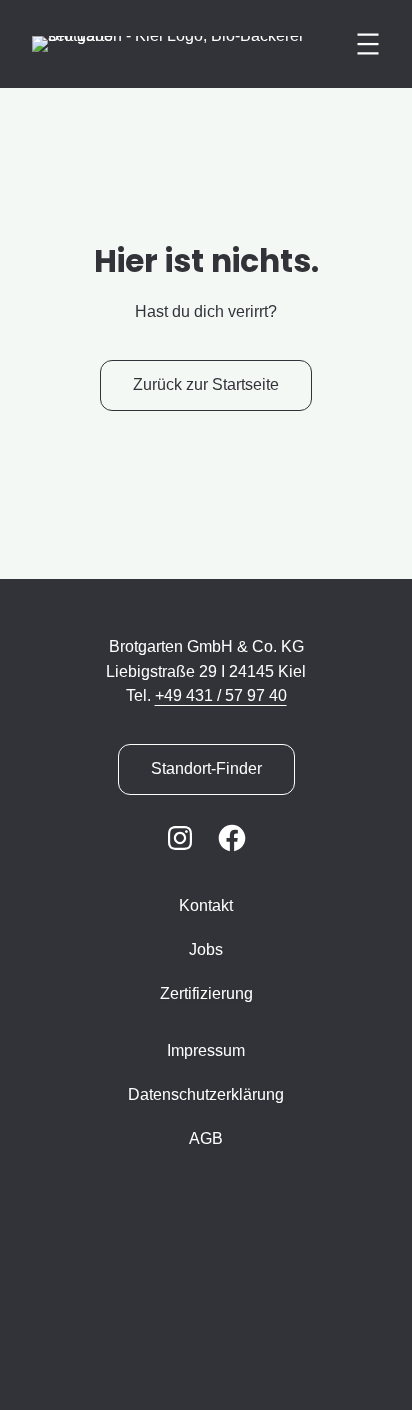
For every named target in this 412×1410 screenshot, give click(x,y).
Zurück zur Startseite (206, 384)
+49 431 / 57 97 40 (221, 695)
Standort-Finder (206, 768)
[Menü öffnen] (368, 44)
